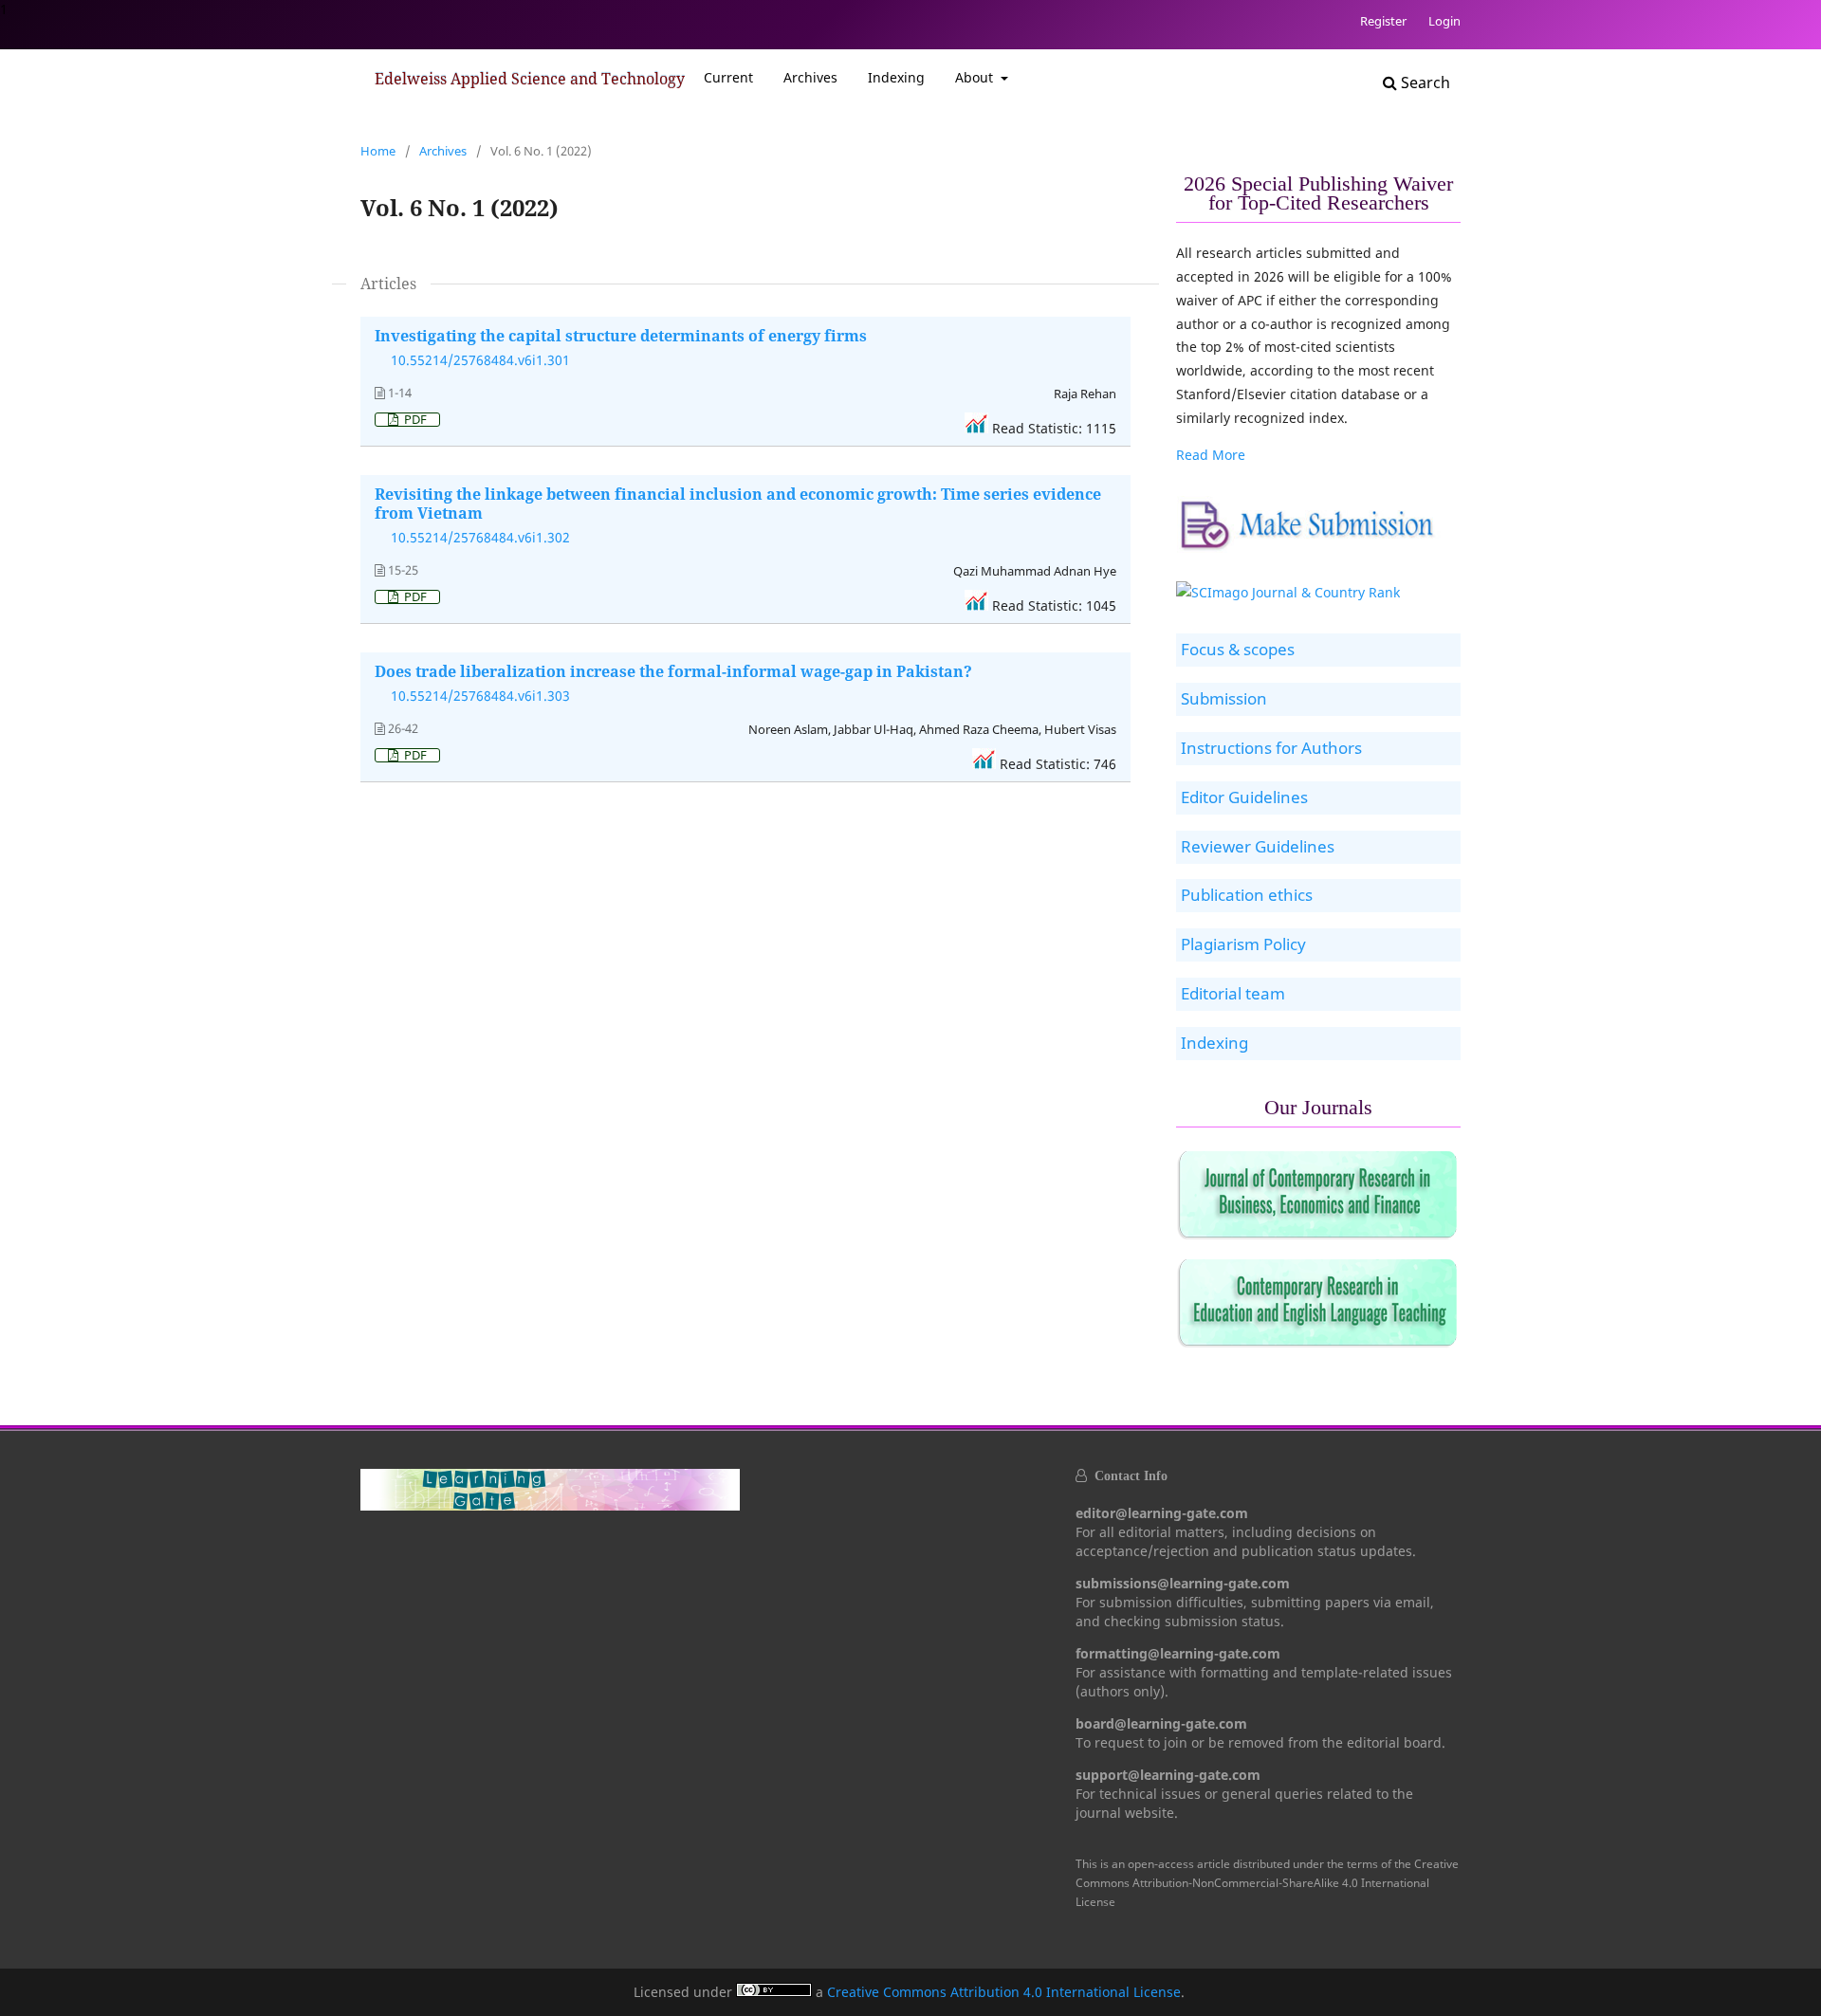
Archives (810, 77)
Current (728, 77)
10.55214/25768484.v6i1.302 (480, 537)
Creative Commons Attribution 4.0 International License (1004, 1992)
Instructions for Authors (1271, 748)
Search (1424, 82)
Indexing (896, 77)
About (976, 77)
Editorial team (1233, 993)
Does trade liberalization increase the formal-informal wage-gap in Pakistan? (673, 671)
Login (1444, 21)
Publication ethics (1247, 895)
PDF (414, 420)
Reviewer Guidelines (1258, 846)
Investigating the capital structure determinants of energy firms (621, 336)
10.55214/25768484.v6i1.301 (480, 360)
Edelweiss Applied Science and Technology (530, 79)
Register (1383, 21)
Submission (1224, 698)
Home (378, 151)
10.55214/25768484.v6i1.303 (480, 696)
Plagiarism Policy (1243, 944)
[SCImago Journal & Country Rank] (1288, 592)
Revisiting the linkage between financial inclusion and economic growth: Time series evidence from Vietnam (738, 504)
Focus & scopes (1238, 649)
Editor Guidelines (1244, 797)
